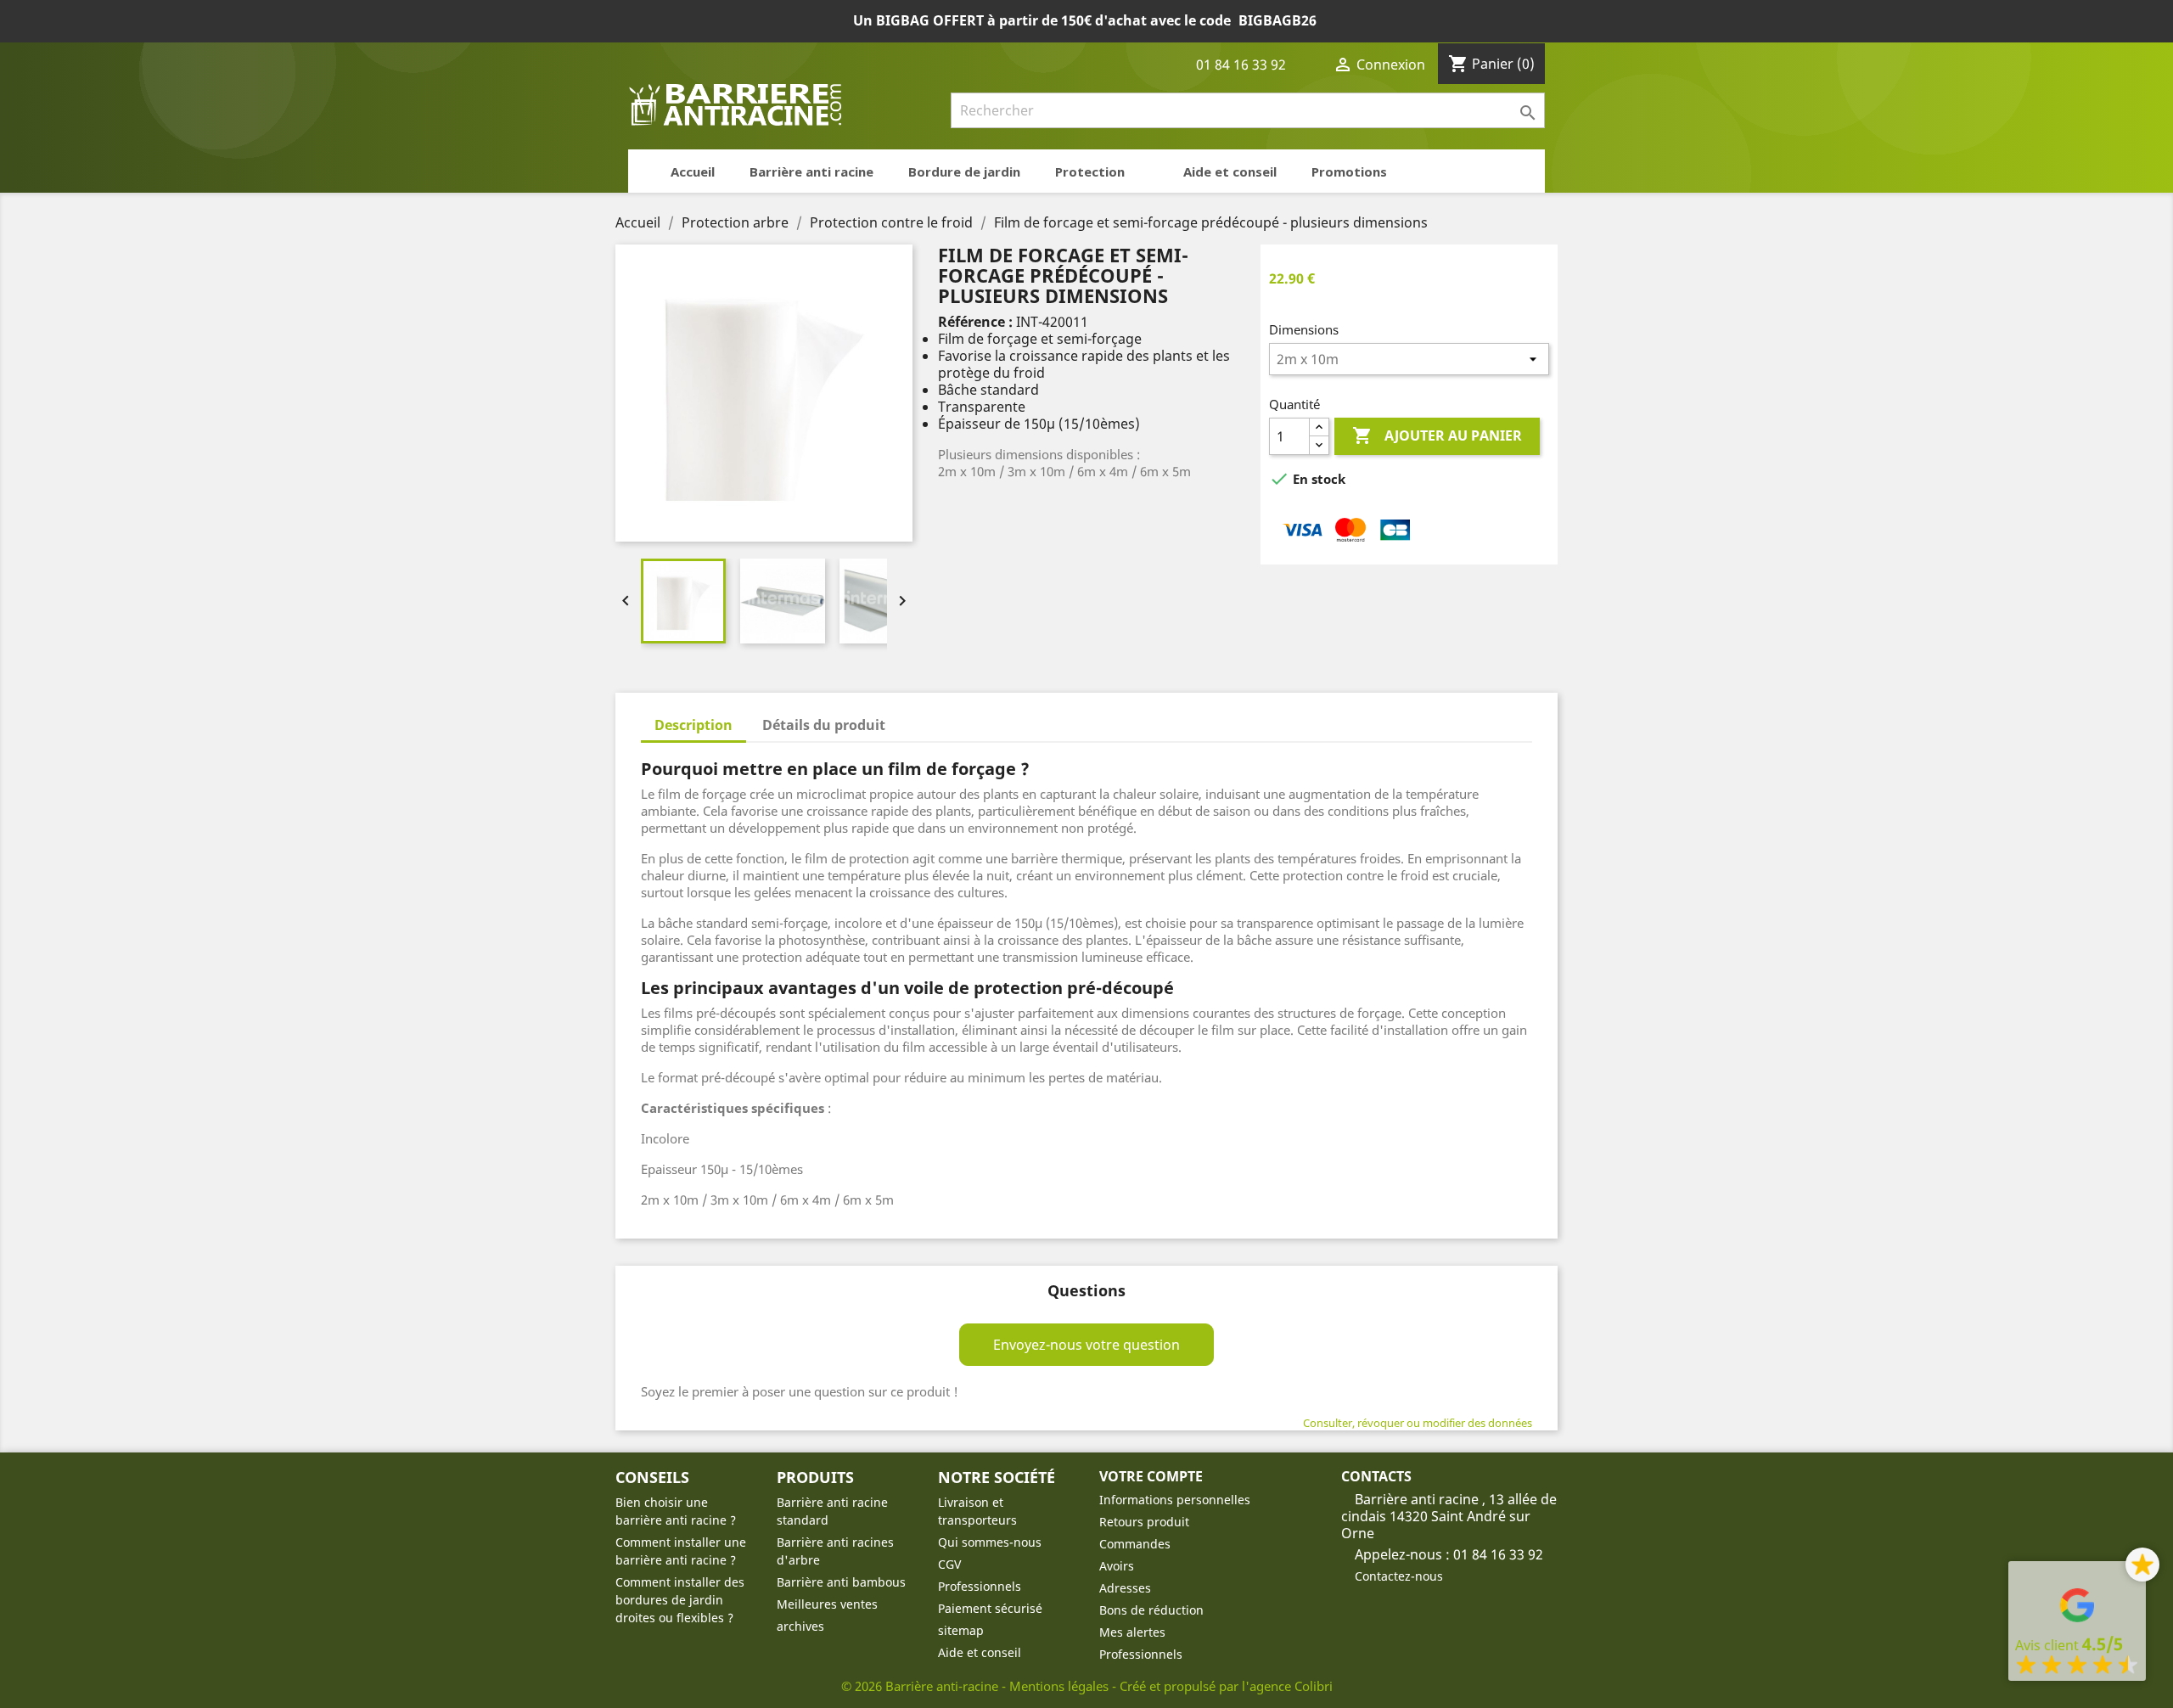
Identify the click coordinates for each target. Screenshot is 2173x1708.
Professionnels (980, 1586)
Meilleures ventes (827, 1604)
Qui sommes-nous (990, 1542)
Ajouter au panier (1437, 435)
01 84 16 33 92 (1239, 65)
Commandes (1135, 1544)
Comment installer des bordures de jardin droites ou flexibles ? (680, 1600)
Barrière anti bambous (841, 1582)
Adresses (1125, 1588)
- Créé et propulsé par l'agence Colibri (1222, 1686)
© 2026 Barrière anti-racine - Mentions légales (977, 1686)
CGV (949, 1564)
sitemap (961, 1630)
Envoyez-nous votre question (1086, 1345)
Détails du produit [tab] (824, 725)
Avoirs (1117, 1566)
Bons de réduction (1151, 1610)
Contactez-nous (1399, 1576)
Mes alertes (1132, 1632)
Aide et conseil (980, 1652)
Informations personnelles (1175, 1500)
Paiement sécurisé (990, 1608)
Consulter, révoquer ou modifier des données (1418, 1423)
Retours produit (1144, 1522)
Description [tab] (693, 725)
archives (800, 1626)
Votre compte (1151, 1476)
